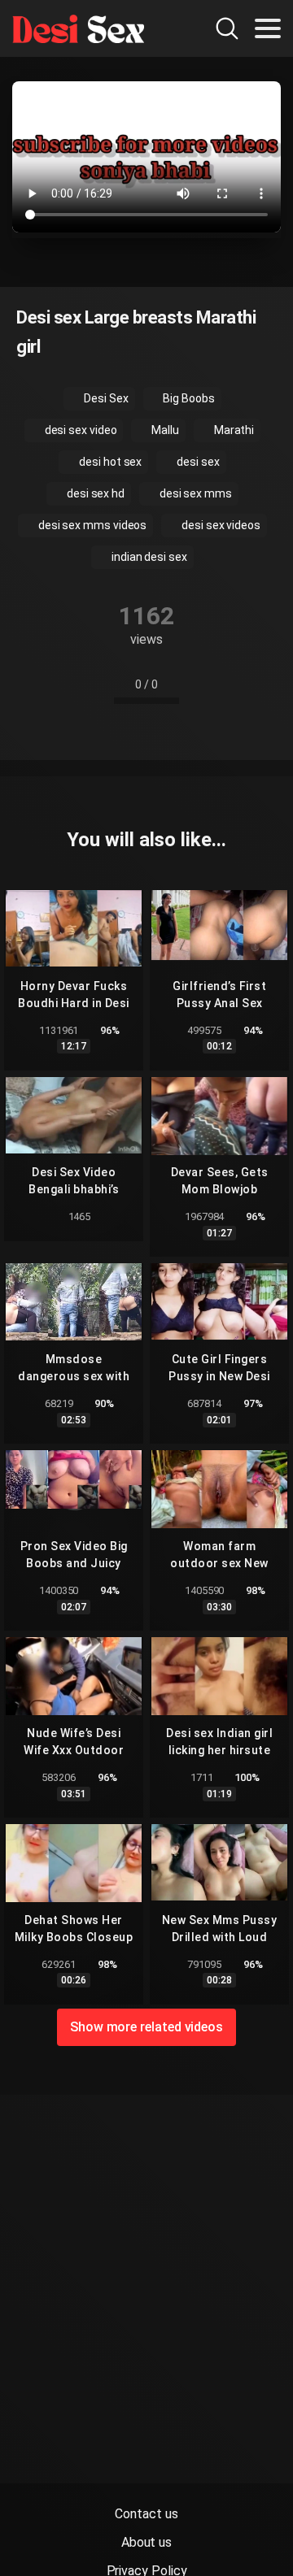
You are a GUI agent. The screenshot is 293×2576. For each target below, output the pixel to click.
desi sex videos (220, 525)
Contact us (146, 2514)
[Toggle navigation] (268, 28)
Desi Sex (105, 398)
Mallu (164, 430)
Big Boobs (187, 398)
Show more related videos (146, 2027)
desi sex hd (94, 493)
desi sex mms (195, 493)
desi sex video (80, 430)
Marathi (233, 430)
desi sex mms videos (91, 525)
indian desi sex (148, 557)
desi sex (197, 462)
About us (146, 2542)
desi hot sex (109, 462)
